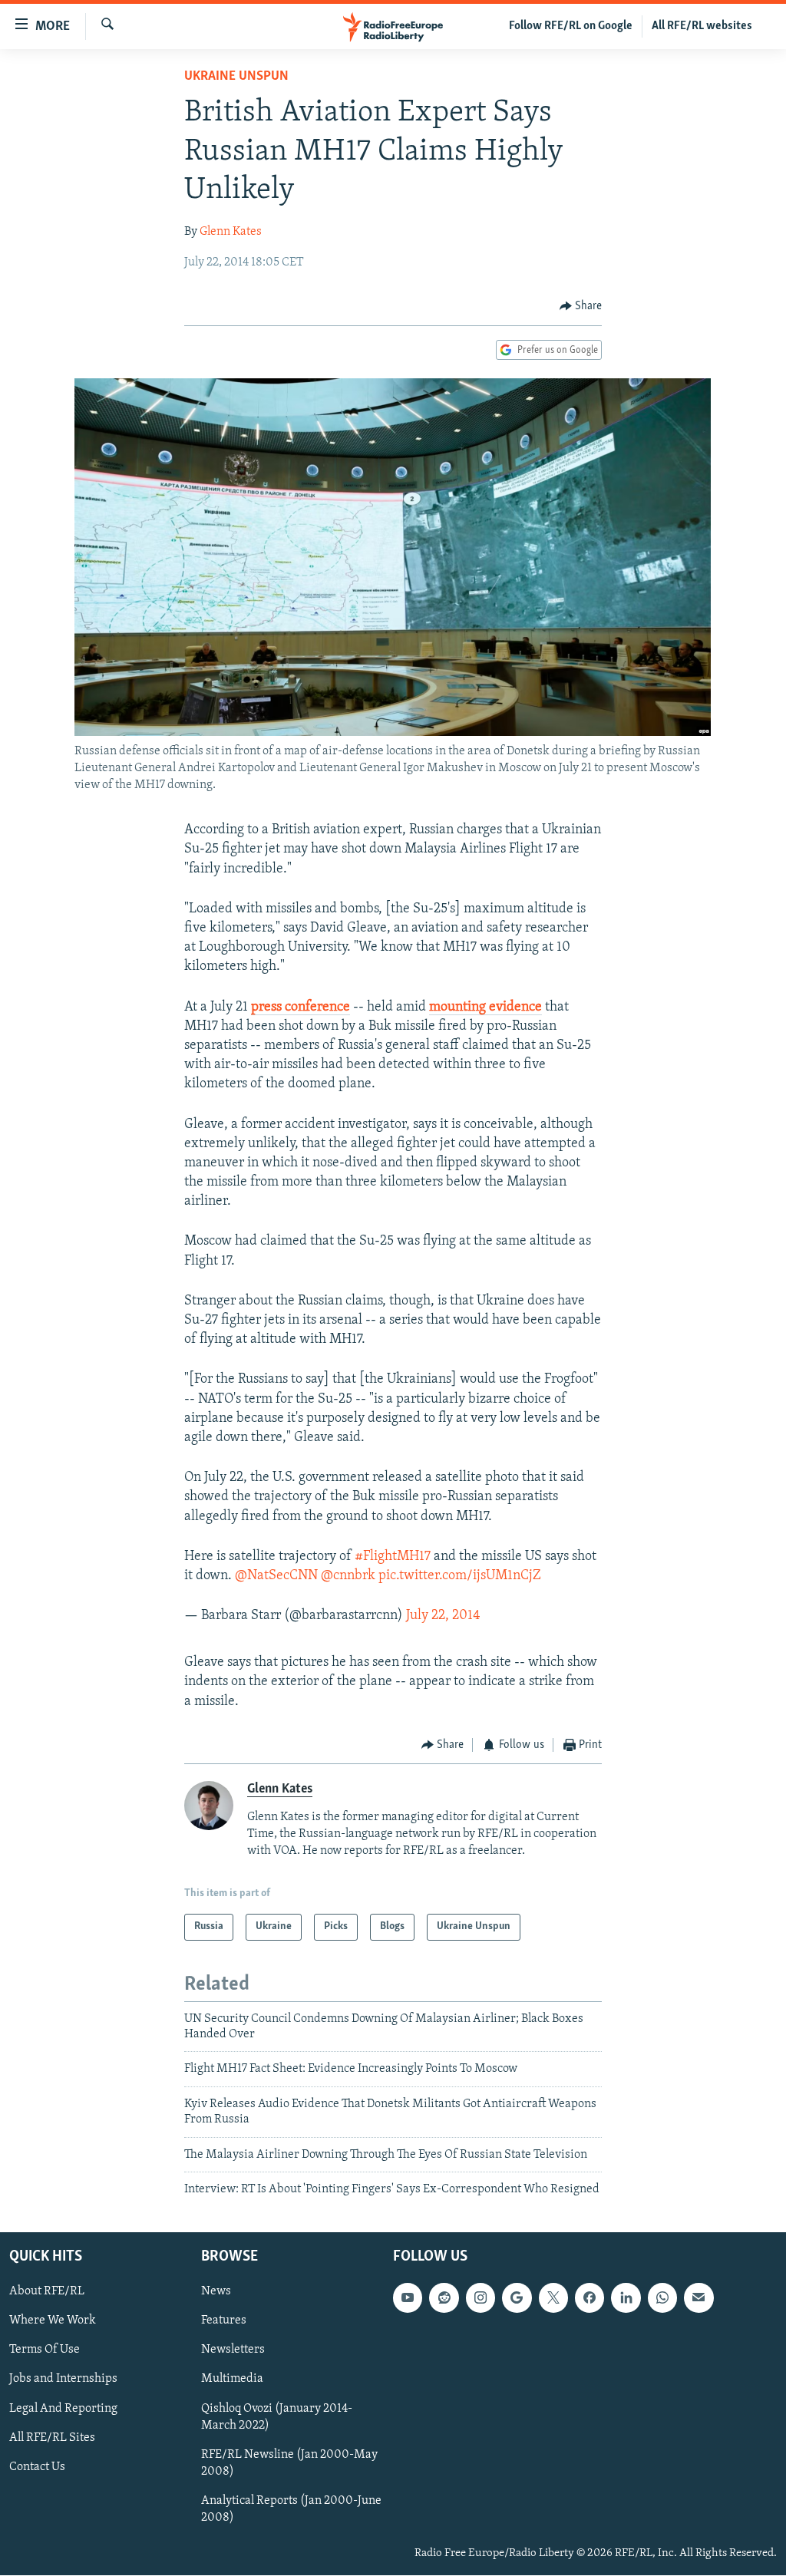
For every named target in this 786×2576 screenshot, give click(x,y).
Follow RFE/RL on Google (571, 26)
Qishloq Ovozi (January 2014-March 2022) (277, 2417)
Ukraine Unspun (236, 77)
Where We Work (53, 2321)
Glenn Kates (231, 232)
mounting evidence (485, 1008)
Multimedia (232, 2380)
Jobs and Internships (63, 2380)
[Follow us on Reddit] (444, 2298)
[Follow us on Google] (517, 2298)
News (216, 2292)
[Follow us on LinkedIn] (626, 2298)
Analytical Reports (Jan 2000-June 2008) (291, 2509)
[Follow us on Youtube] (408, 2298)
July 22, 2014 (443, 1616)
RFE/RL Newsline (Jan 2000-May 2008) (289, 2463)
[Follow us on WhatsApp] (662, 2298)
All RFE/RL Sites (52, 2438)
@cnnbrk (348, 1576)
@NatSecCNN (276, 1576)
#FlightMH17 (393, 1557)
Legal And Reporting (63, 2409)
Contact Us (37, 2467)
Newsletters (233, 2350)
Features (224, 2321)
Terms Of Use (45, 2350)
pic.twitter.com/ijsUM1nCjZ (460, 1576)
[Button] (581, 306)
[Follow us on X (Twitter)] (553, 2298)
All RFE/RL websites (702, 26)
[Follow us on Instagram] (481, 2298)
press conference (301, 1008)
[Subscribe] (698, 2298)
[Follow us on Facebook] (589, 2298)
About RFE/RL (47, 2292)
